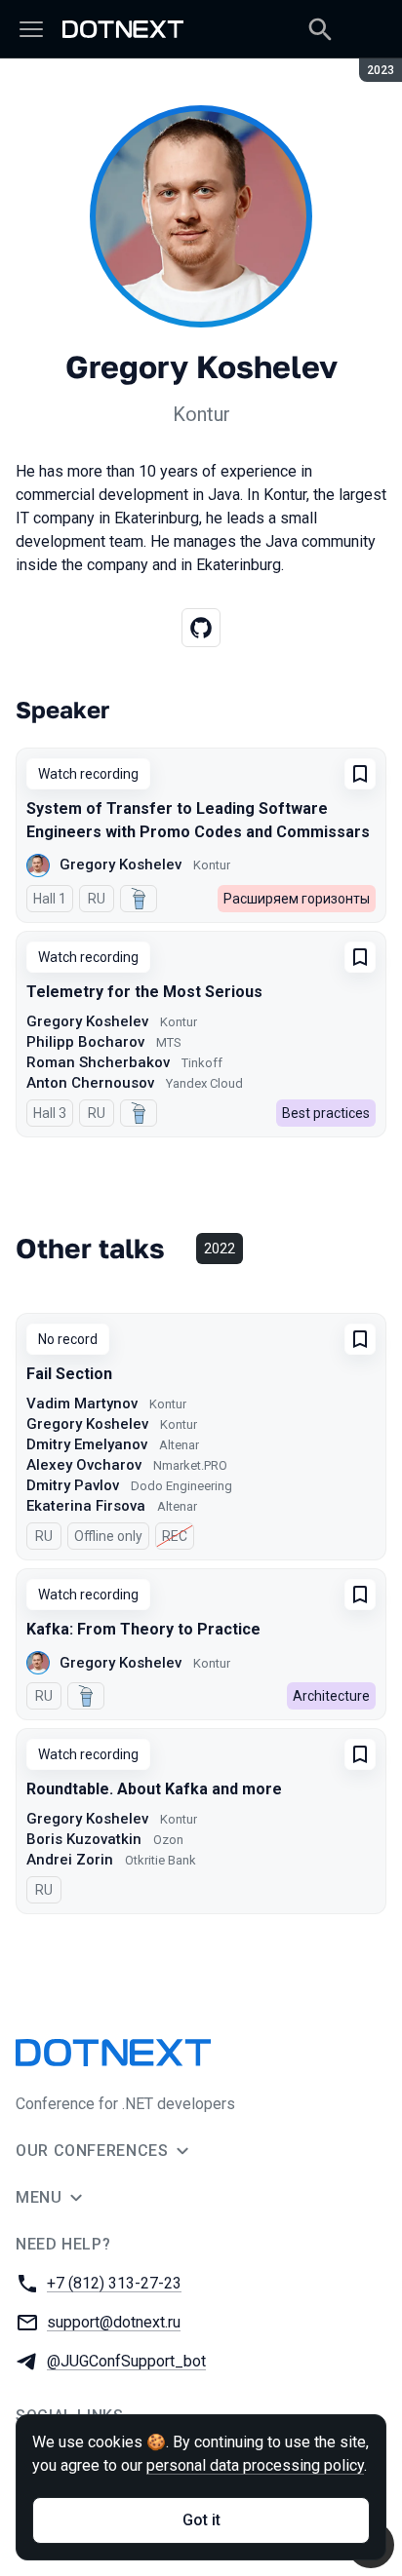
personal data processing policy (255, 2465)
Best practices (326, 1113)
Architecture (331, 1696)
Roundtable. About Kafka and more (154, 1789)
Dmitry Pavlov (73, 1485)
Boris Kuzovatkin (84, 1839)
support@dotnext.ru (114, 2322)
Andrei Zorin (70, 1860)
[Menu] (31, 29)
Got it (201, 2520)
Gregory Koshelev (121, 865)
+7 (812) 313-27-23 (114, 2283)
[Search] (320, 29)
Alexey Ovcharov (84, 1465)
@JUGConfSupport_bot (126, 2361)
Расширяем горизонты (297, 899)
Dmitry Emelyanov (87, 1444)
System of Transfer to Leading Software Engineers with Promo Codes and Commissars (198, 820)
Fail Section (69, 1374)
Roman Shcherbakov (98, 1062)
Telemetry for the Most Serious (144, 992)
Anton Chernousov (90, 1083)
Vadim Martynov (82, 1403)
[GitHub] (201, 628)
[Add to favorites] (360, 774)
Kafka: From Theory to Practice (143, 1629)
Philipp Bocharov (85, 1042)
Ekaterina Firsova (86, 1506)
